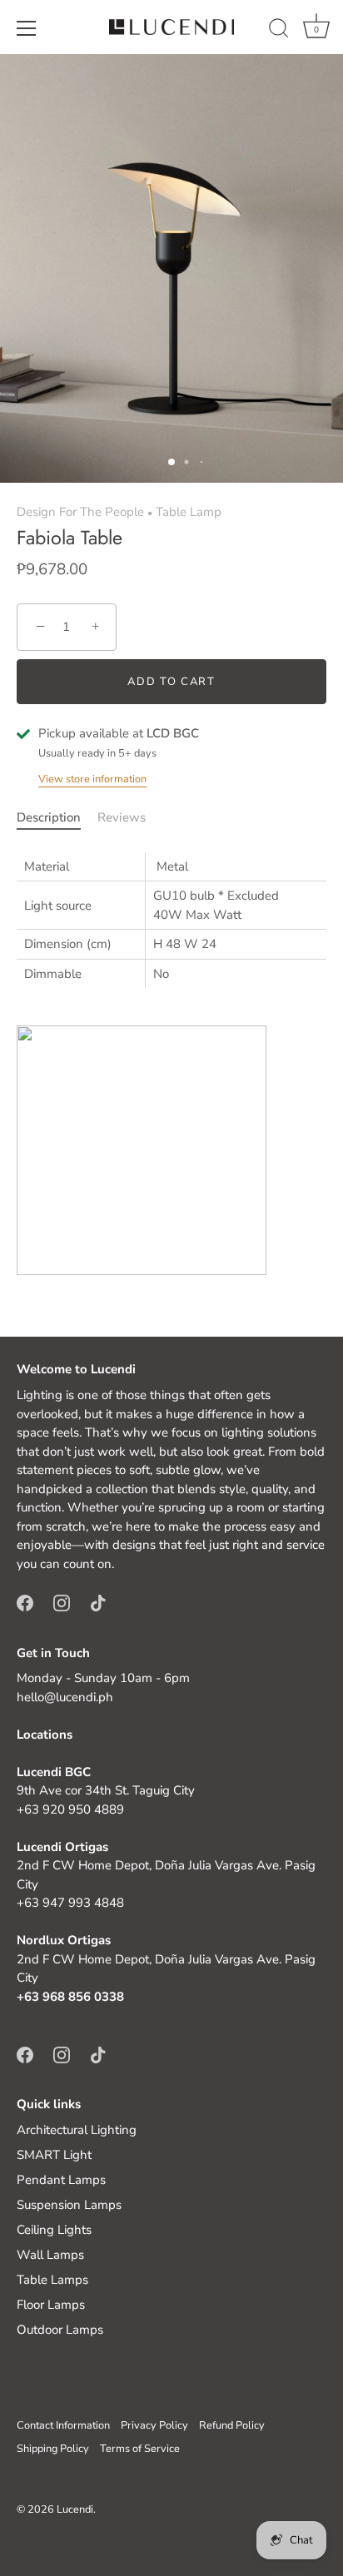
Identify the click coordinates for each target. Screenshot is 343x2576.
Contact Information (63, 2425)
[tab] (57, 818)
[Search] (279, 31)
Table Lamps (52, 2280)
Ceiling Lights (54, 2230)
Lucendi (75, 2509)
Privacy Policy (154, 2425)
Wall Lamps (50, 2255)
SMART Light (54, 2155)
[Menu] (27, 28)
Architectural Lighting (77, 2130)
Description (49, 817)
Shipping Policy (53, 2449)
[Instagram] (62, 1602)
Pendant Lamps (61, 2180)
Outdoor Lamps (60, 2330)
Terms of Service (140, 2449)
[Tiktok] (98, 1602)
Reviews (122, 817)
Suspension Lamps (69, 2205)
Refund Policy (232, 2425)
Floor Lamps (51, 2305)
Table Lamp (189, 512)
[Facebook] (25, 1602)
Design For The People (80, 512)
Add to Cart (171, 682)
